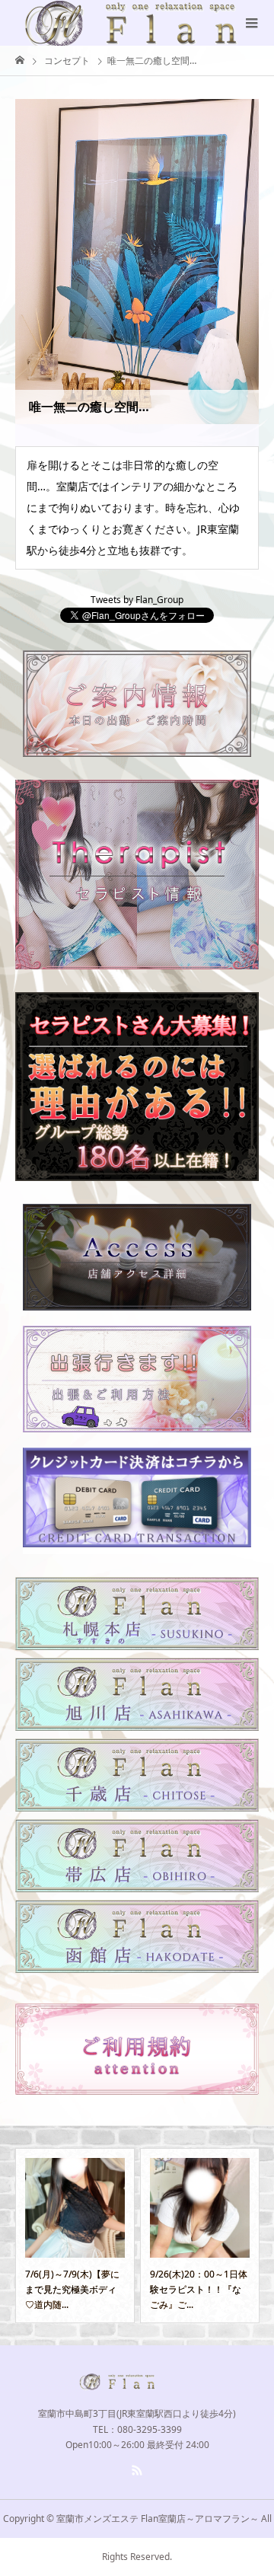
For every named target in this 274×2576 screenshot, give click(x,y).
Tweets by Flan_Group (137, 600)
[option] (121, 2236)
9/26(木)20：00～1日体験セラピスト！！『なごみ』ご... (119, 2290)
